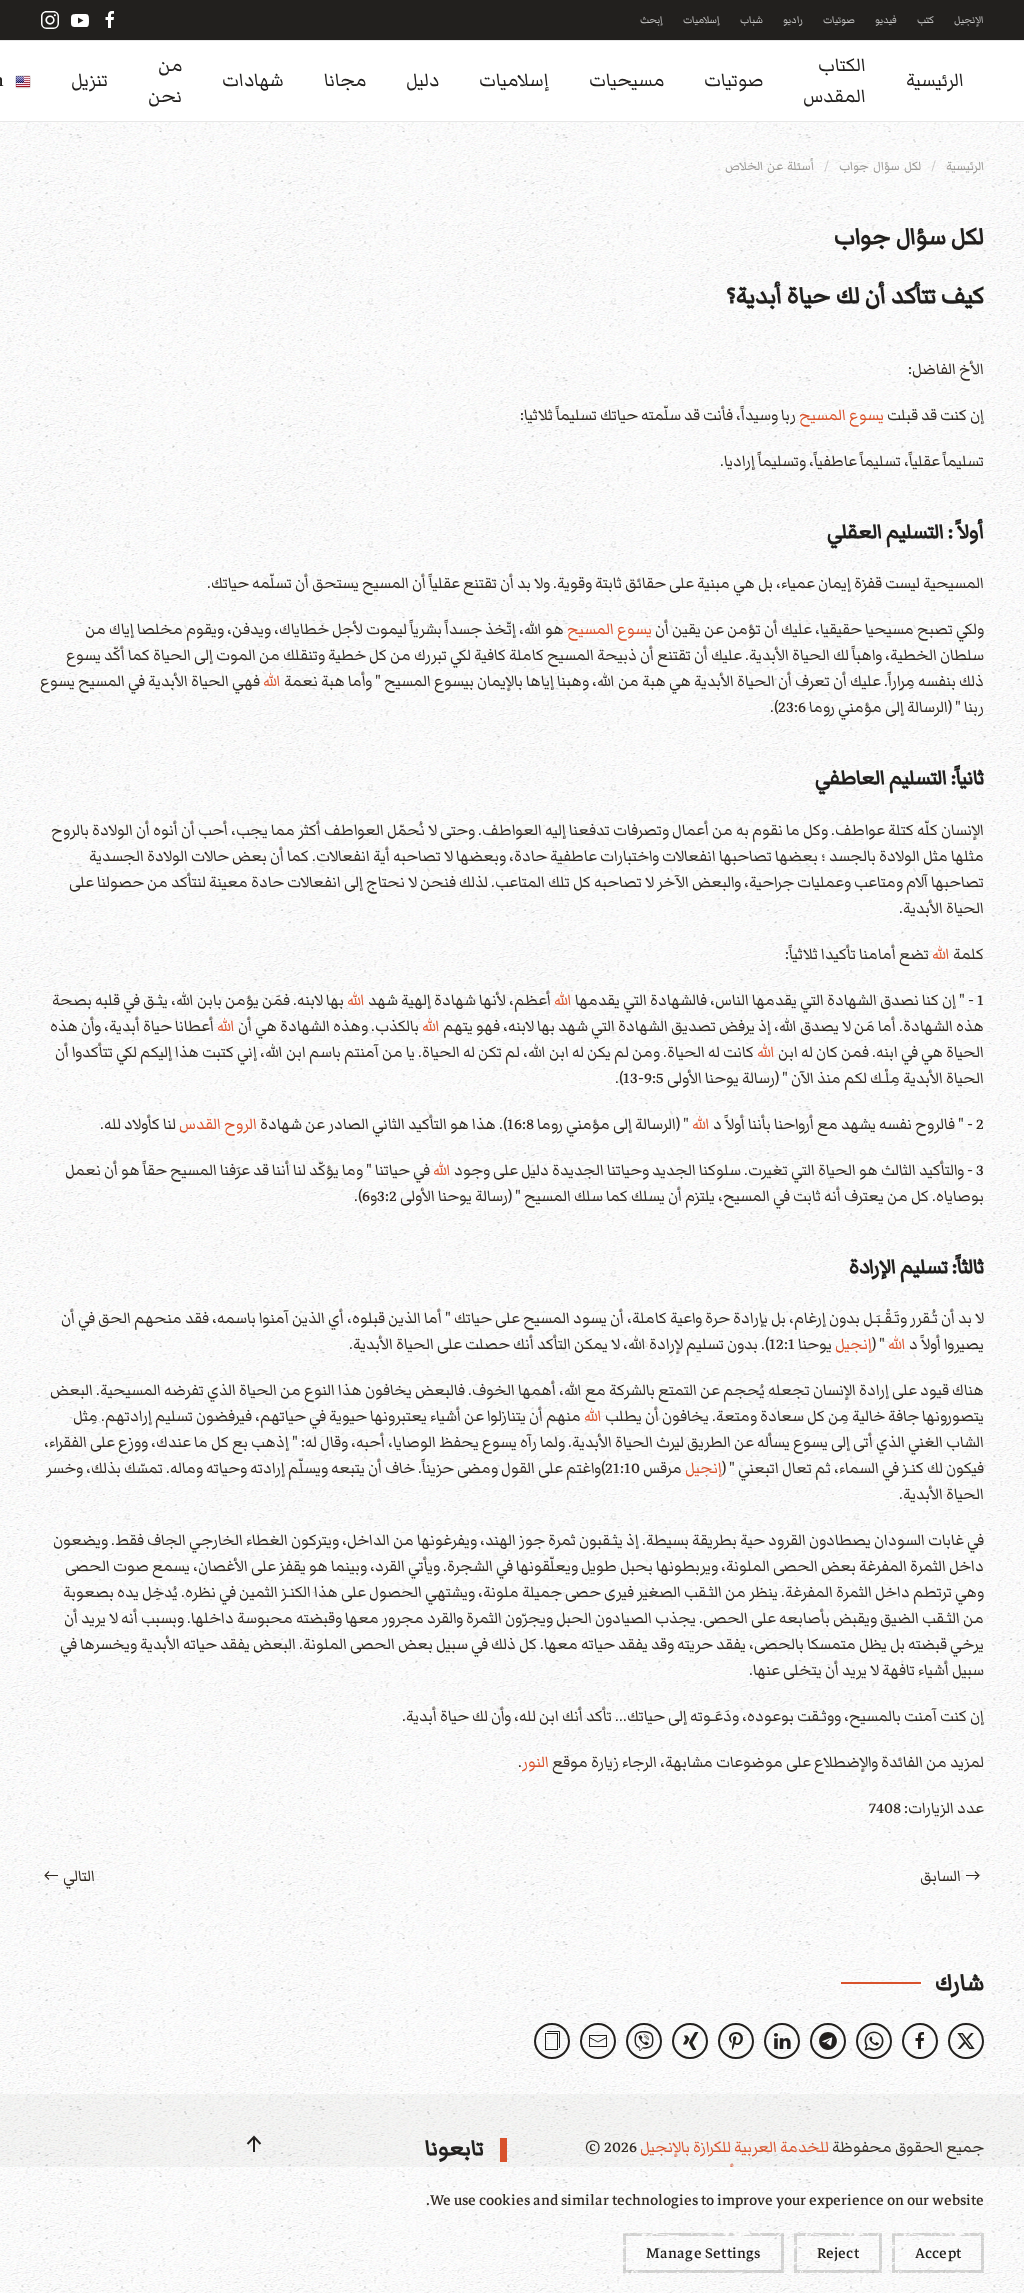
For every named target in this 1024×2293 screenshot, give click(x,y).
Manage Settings (703, 2253)
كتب (925, 20)
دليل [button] (422, 80)
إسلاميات (701, 20)
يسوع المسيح (841, 415)
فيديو (886, 20)
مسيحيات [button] (626, 80)
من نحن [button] (165, 81)
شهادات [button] (253, 80)
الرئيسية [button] (935, 80)
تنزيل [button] (89, 80)
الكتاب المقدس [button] (834, 81)
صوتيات (839, 20)
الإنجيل (969, 20)
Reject (838, 2253)
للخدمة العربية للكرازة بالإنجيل (733, 2147)
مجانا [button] (345, 80)
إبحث (651, 20)
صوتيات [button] (733, 80)
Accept (938, 2253)
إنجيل (853, 1344)
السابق (940, 1876)
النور (535, 1762)
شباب (751, 20)
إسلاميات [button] (514, 80)
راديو (793, 20)
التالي (79, 1876)
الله (272, 681)
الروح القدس (218, 1124)
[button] (552, 2041)
